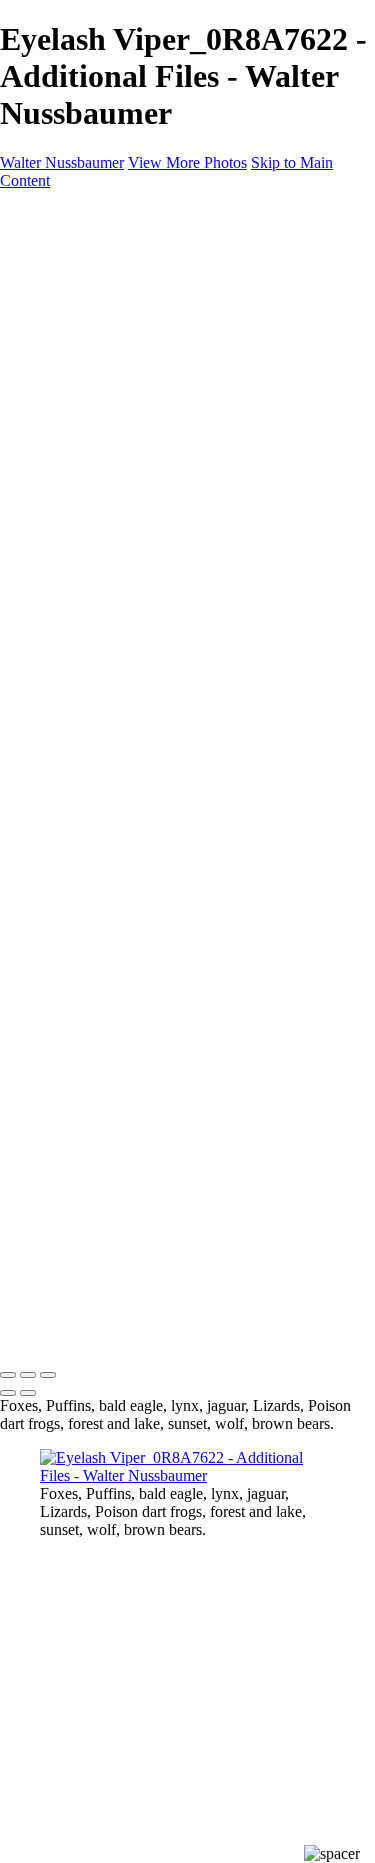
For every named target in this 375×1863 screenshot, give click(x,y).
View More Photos (187, 162)
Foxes (99, 371)
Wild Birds (74, 407)
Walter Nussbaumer (62, 162)
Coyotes (106, 389)
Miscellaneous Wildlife (152, 335)
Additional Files (130, 317)
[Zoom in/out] (48, 1375)
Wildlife (65, 281)
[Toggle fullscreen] (28, 1375)
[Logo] (160, 229)
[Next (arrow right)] (28, 1393)
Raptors (104, 443)
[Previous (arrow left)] (8, 1393)
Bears (98, 353)
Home (59, 263)
